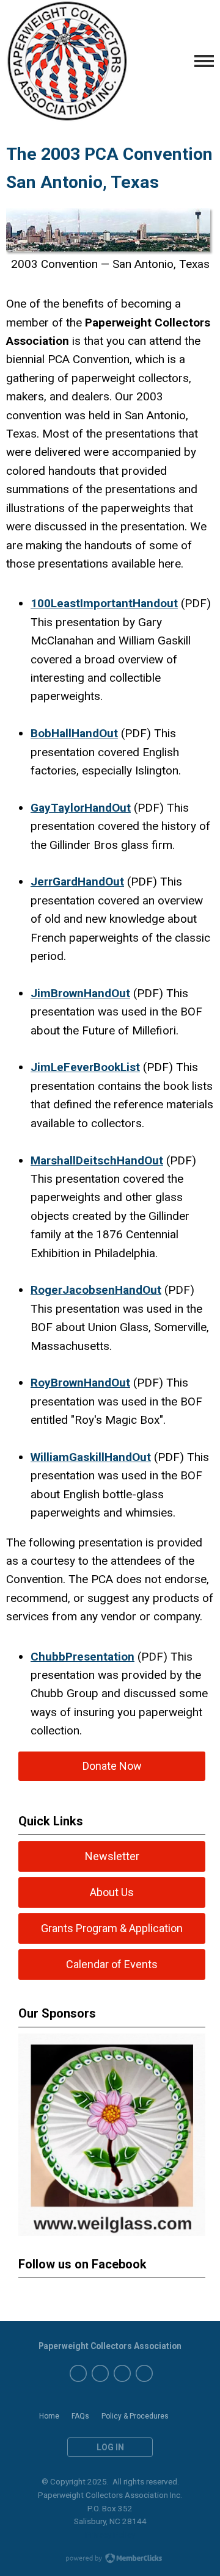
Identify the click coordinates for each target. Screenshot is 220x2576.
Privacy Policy (110, 2535)
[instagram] (122, 2373)
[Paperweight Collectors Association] (67, 61)
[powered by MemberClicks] (110, 2560)
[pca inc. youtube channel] (100, 2373)
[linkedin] (144, 2373)
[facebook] (78, 2373)
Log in (110, 2447)
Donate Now (112, 1766)
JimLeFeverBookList (85, 1067)
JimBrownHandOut (80, 993)
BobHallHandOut (74, 733)
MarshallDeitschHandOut (97, 1160)
